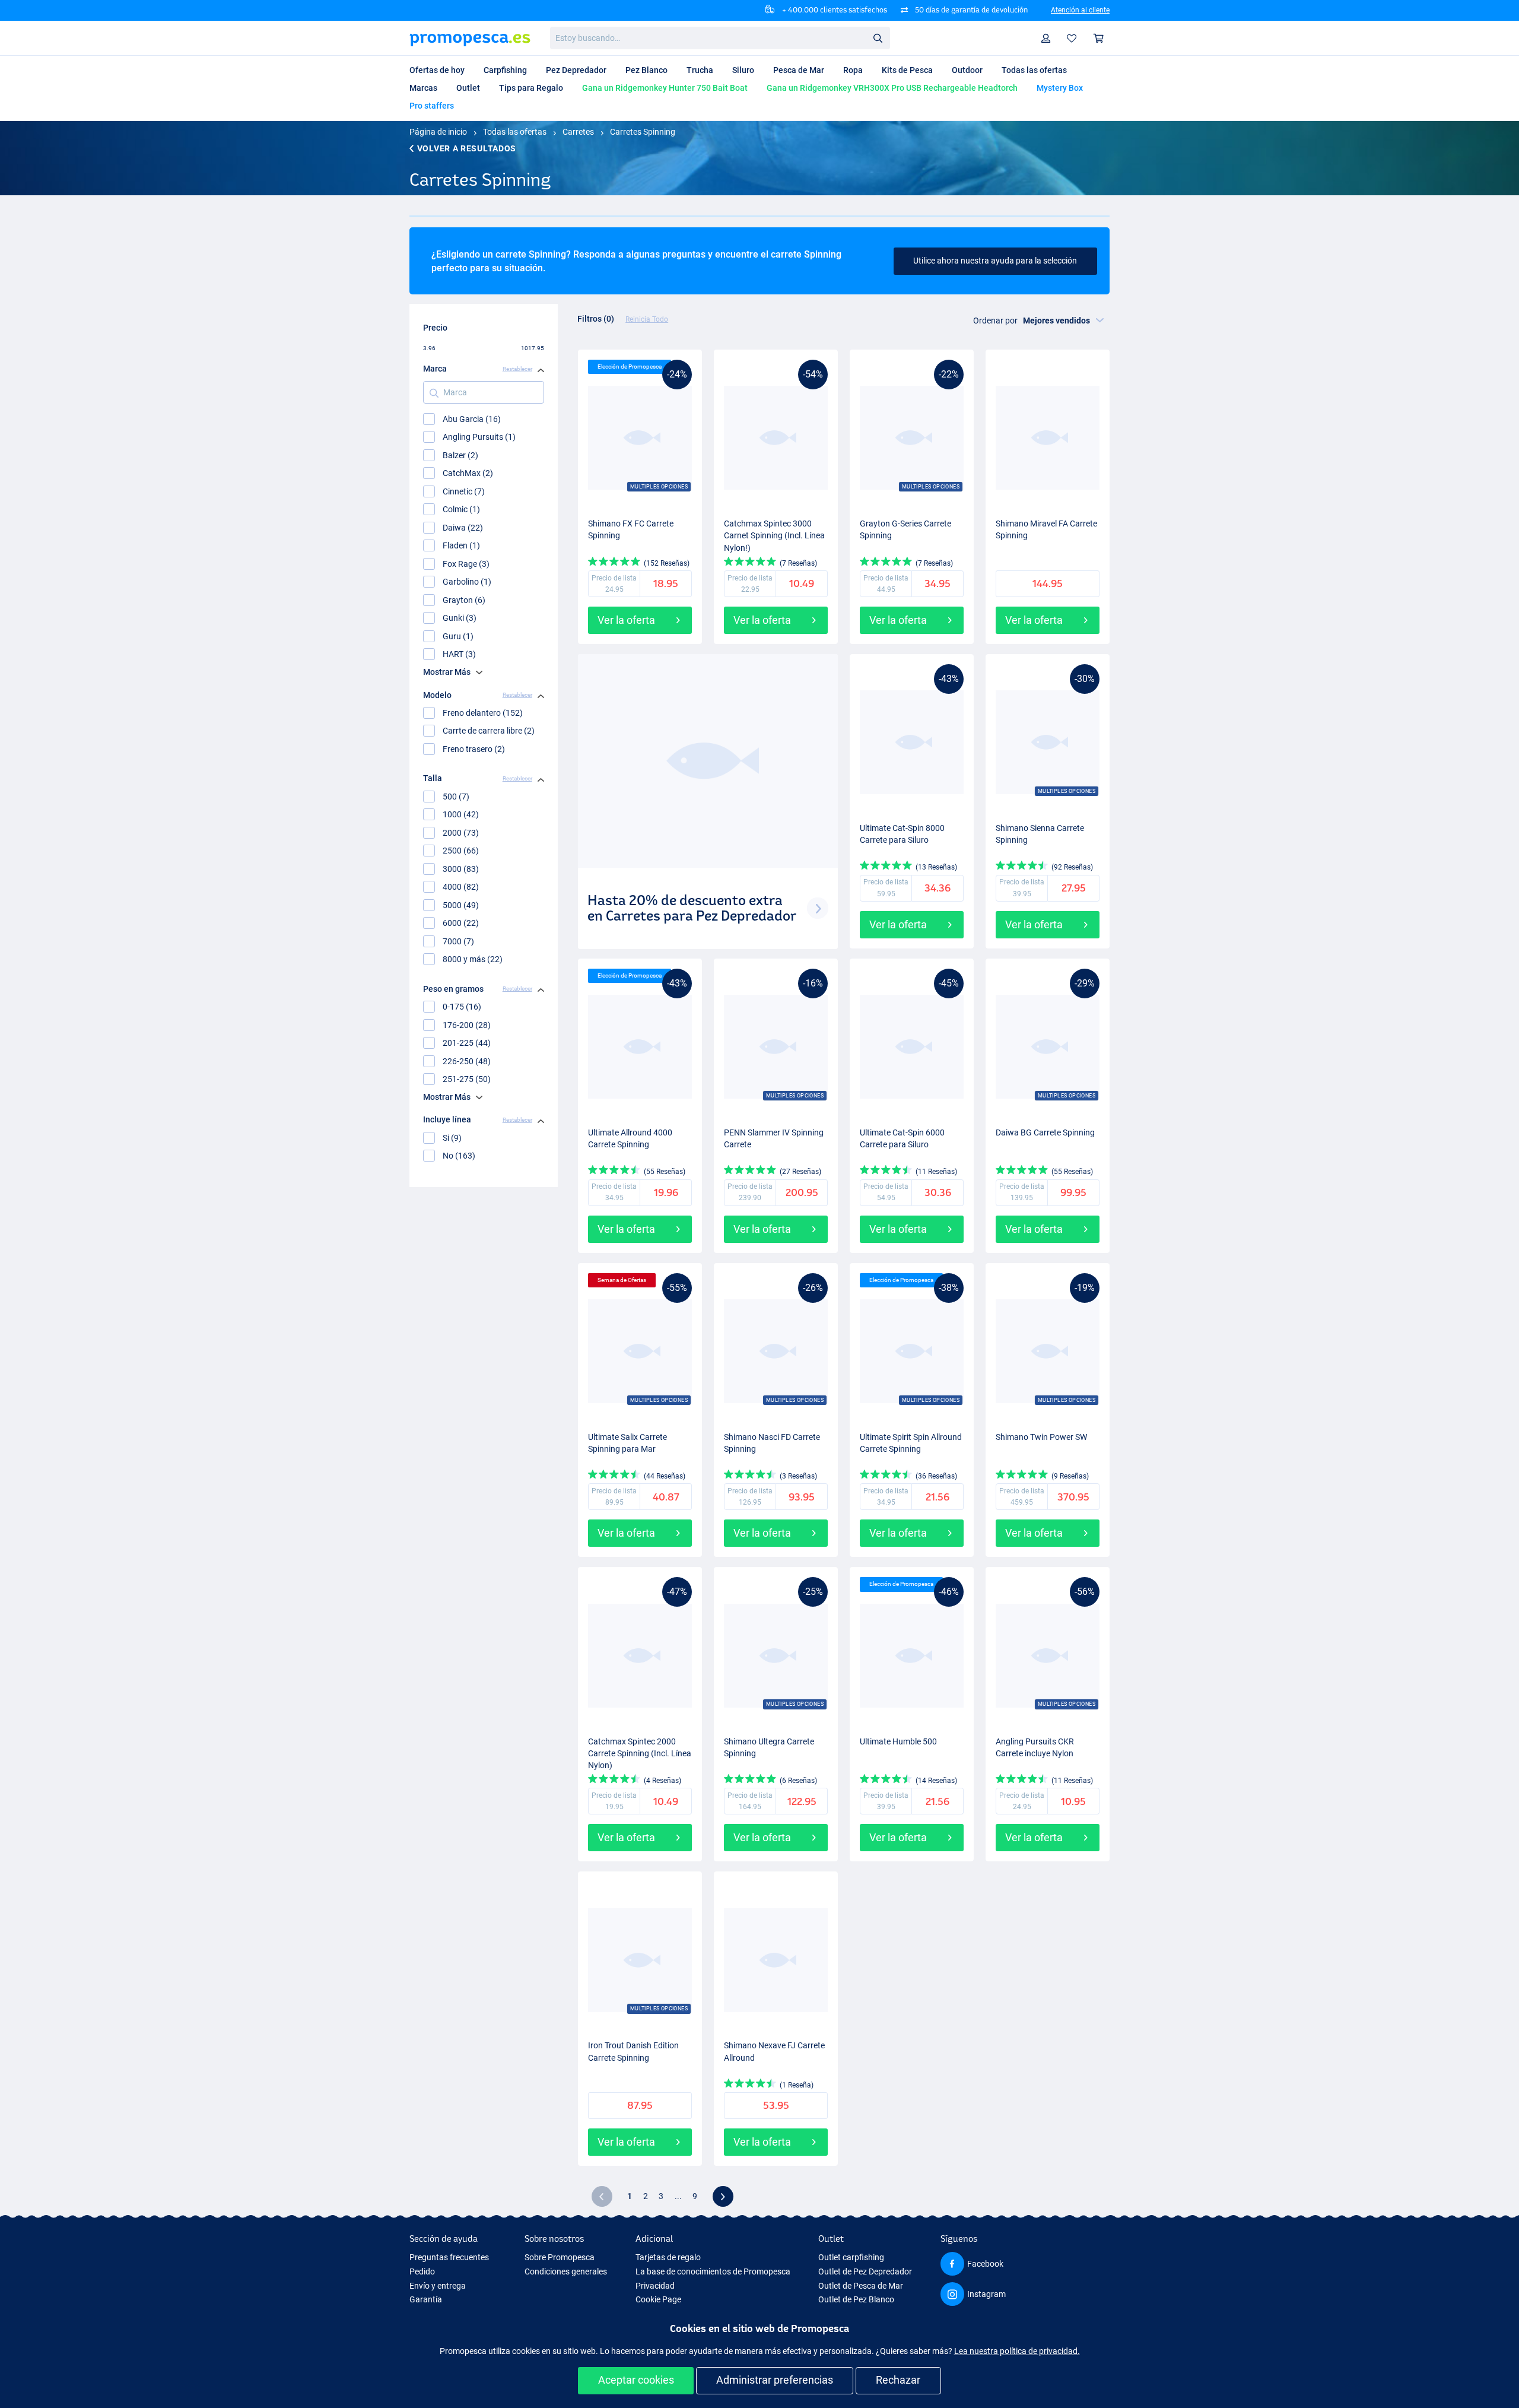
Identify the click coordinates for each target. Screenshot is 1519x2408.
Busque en (881, 40)
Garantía (426, 2299)
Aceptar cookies (636, 2380)
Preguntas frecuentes (449, 2257)
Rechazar (898, 2380)
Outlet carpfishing (851, 2257)
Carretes (578, 132)
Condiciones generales (566, 2271)
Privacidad (655, 2286)
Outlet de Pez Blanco (856, 2299)
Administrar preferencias (775, 2380)
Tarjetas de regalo (668, 2257)
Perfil (1046, 38)
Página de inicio (438, 132)
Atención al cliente (1080, 10)
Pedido (422, 2271)
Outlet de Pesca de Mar (861, 2286)
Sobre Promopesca (560, 2257)
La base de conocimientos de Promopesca (713, 2271)
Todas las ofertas (515, 132)
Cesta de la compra (1099, 38)
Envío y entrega (438, 2286)
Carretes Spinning (643, 132)
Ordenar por (995, 321)
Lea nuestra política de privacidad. (1017, 2351)
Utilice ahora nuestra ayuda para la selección (995, 261)
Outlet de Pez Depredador (865, 2271)
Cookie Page (658, 2299)
